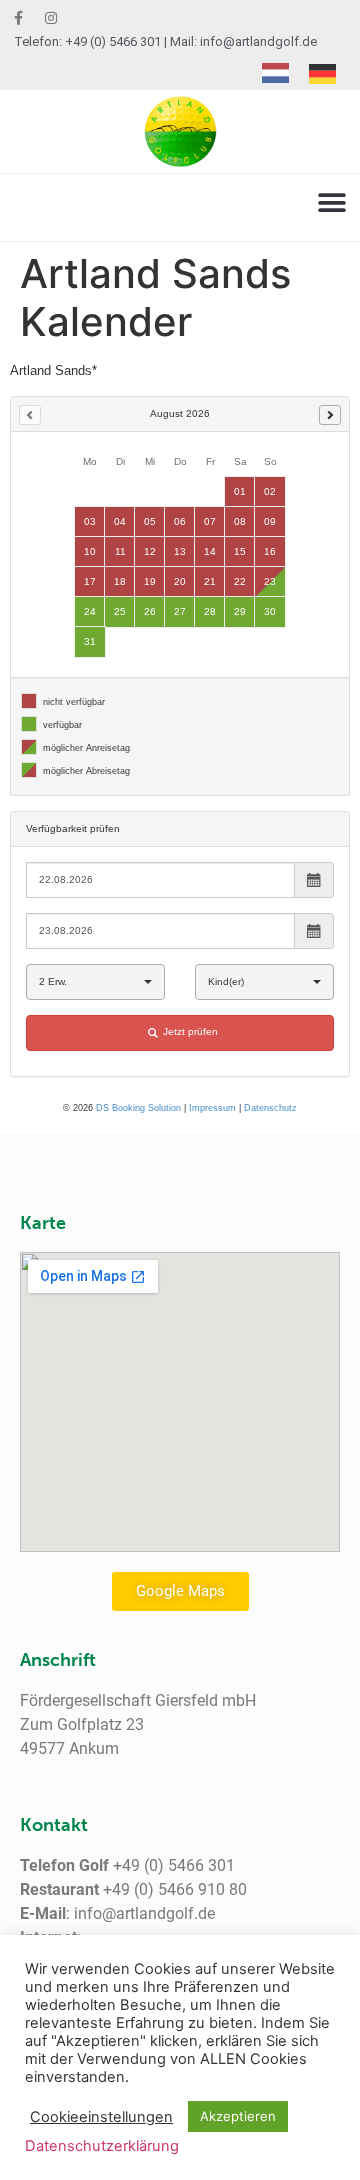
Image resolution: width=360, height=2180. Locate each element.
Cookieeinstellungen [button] (101, 2117)
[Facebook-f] (18, 18)
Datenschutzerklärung (102, 2146)
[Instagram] (51, 18)
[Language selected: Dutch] (309, 73)
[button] (331, 202)
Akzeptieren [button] (238, 2116)
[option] (327, 74)
